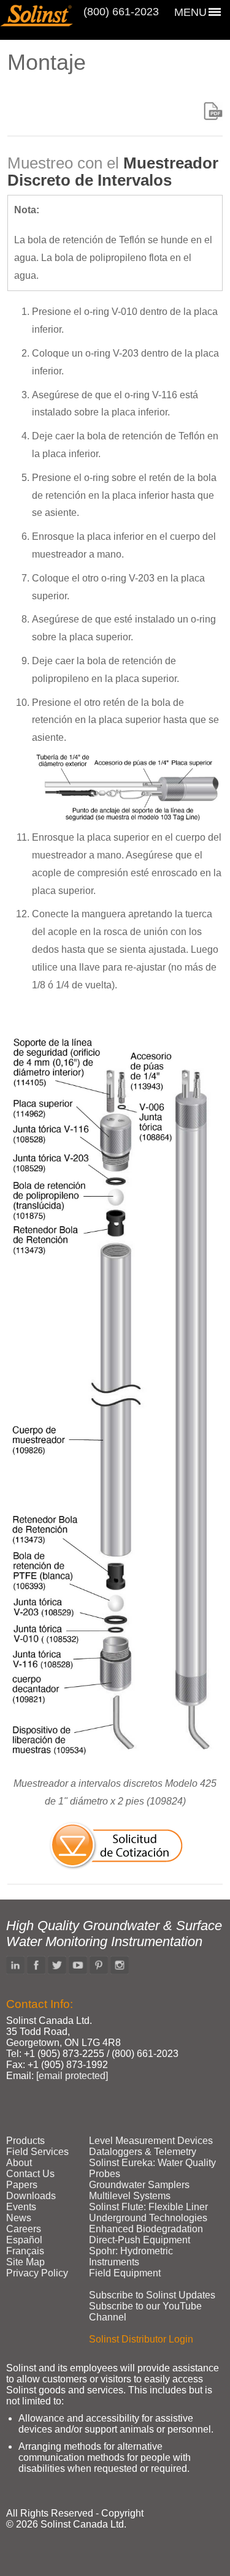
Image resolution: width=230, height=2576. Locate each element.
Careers (24, 2229)
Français (25, 2251)
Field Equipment (125, 2273)
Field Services (37, 2152)
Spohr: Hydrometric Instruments (131, 2256)
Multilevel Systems (130, 2196)
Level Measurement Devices (151, 2141)
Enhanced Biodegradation (146, 2229)
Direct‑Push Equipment (140, 2240)
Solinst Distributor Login (141, 2339)
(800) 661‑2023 (121, 12)
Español (24, 2240)
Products (25, 2141)
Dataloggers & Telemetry (143, 2152)
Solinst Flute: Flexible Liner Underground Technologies (148, 2212)
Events (21, 2207)
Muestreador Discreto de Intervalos (113, 172)
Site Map (25, 2262)
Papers (22, 2185)
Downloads (31, 2196)
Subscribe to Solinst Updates (152, 2295)
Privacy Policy (37, 2273)
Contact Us (30, 2174)
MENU (190, 12)
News (19, 2218)
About (19, 2163)
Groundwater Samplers (139, 2185)
